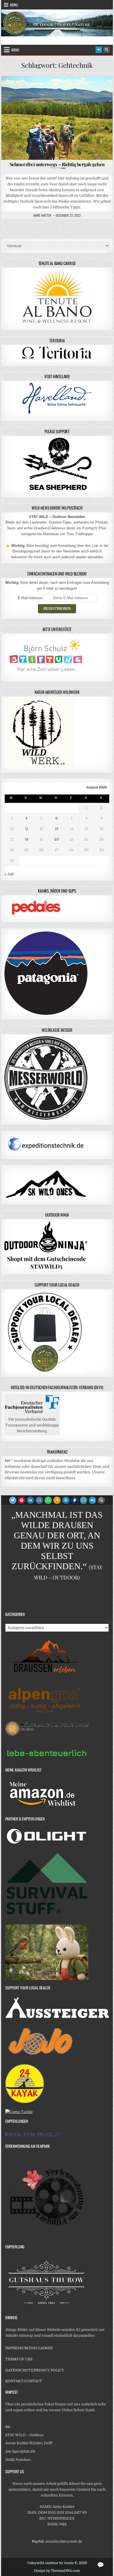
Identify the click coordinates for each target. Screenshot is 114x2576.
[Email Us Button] (84, 1500)
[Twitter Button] (13, 1500)
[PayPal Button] (75, 1500)
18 (27, 839)
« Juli (9, 874)
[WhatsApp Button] (48, 1500)
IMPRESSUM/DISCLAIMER (29, 2348)
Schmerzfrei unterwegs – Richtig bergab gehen (57, 165)
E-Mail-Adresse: (31, 598)
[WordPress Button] (66, 1500)
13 (57, 829)
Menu (14, 5)
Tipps (64, 90)
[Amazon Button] (57, 1500)
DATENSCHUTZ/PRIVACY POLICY (35, 2370)
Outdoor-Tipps (40, 90)
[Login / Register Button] (99, 50)
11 (27, 829)
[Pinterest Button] (22, 1500)
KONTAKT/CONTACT (24, 2381)
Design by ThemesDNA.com (57, 2571)
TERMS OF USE (19, 2359)
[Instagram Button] (39, 1500)
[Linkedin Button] (30, 1500)
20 (57, 839)
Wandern (84, 90)
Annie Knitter (42, 215)
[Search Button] (107, 50)
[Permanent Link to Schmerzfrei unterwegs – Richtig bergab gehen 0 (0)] (57, 118)
